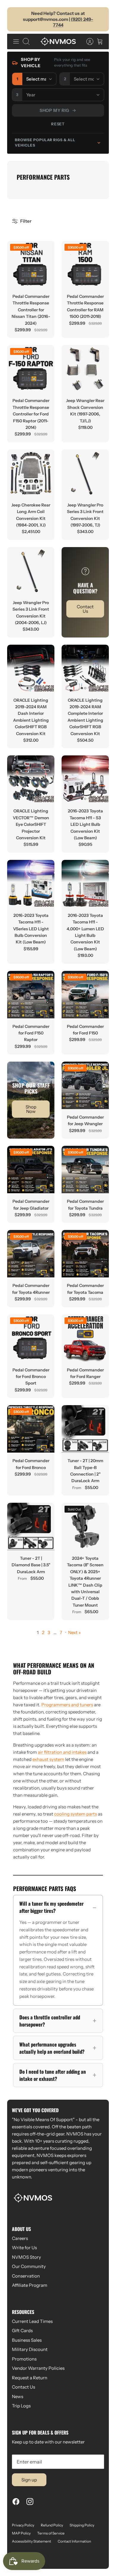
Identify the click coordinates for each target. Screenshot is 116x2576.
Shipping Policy (82, 2525)
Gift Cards (22, 2331)
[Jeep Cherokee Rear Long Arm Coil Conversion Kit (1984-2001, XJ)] (31, 473)
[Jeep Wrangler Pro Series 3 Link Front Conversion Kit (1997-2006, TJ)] (85, 473)
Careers (20, 2238)
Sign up (29, 2480)
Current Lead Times (32, 2321)
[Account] (87, 41)
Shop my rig (54, 110)
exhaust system (48, 1759)
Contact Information (74, 2541)
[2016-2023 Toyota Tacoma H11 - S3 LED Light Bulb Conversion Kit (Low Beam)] (85, 779)
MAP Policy (21, 2533)
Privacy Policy (23, 2525)
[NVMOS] (58, 41)
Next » (74, 1632)
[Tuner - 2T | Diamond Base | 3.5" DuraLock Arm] (31, 1526)
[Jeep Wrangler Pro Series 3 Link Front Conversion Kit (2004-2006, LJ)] (31, 571)
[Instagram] (30, 2502)
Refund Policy (52, 2525)
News (18, 2396)
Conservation (26, 2276)
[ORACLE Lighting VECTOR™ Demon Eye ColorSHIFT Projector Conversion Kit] (31, 779)
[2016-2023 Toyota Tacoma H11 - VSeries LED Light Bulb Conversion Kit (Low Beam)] (31, 884)
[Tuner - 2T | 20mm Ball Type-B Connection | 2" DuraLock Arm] (85, 1429)
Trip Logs (21, 2406)
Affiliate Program (30, 2285)
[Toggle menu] (16, 41)
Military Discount (30, 2349)
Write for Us (24, 2248)
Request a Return (30, 2378)
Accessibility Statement (32, 2541)
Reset (58, 124)
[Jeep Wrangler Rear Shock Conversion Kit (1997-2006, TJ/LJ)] (85, 369)
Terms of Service (51, 2533)
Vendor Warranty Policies (38, 2368)
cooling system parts (76, 1814)
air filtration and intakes (62, 1752)
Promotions (24, 2359)
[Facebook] (16, 2502)
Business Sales (27, 2340)
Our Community (29, 2266)
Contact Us (23, 2387)
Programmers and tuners (67, 1705)
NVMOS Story (26, 2257)
